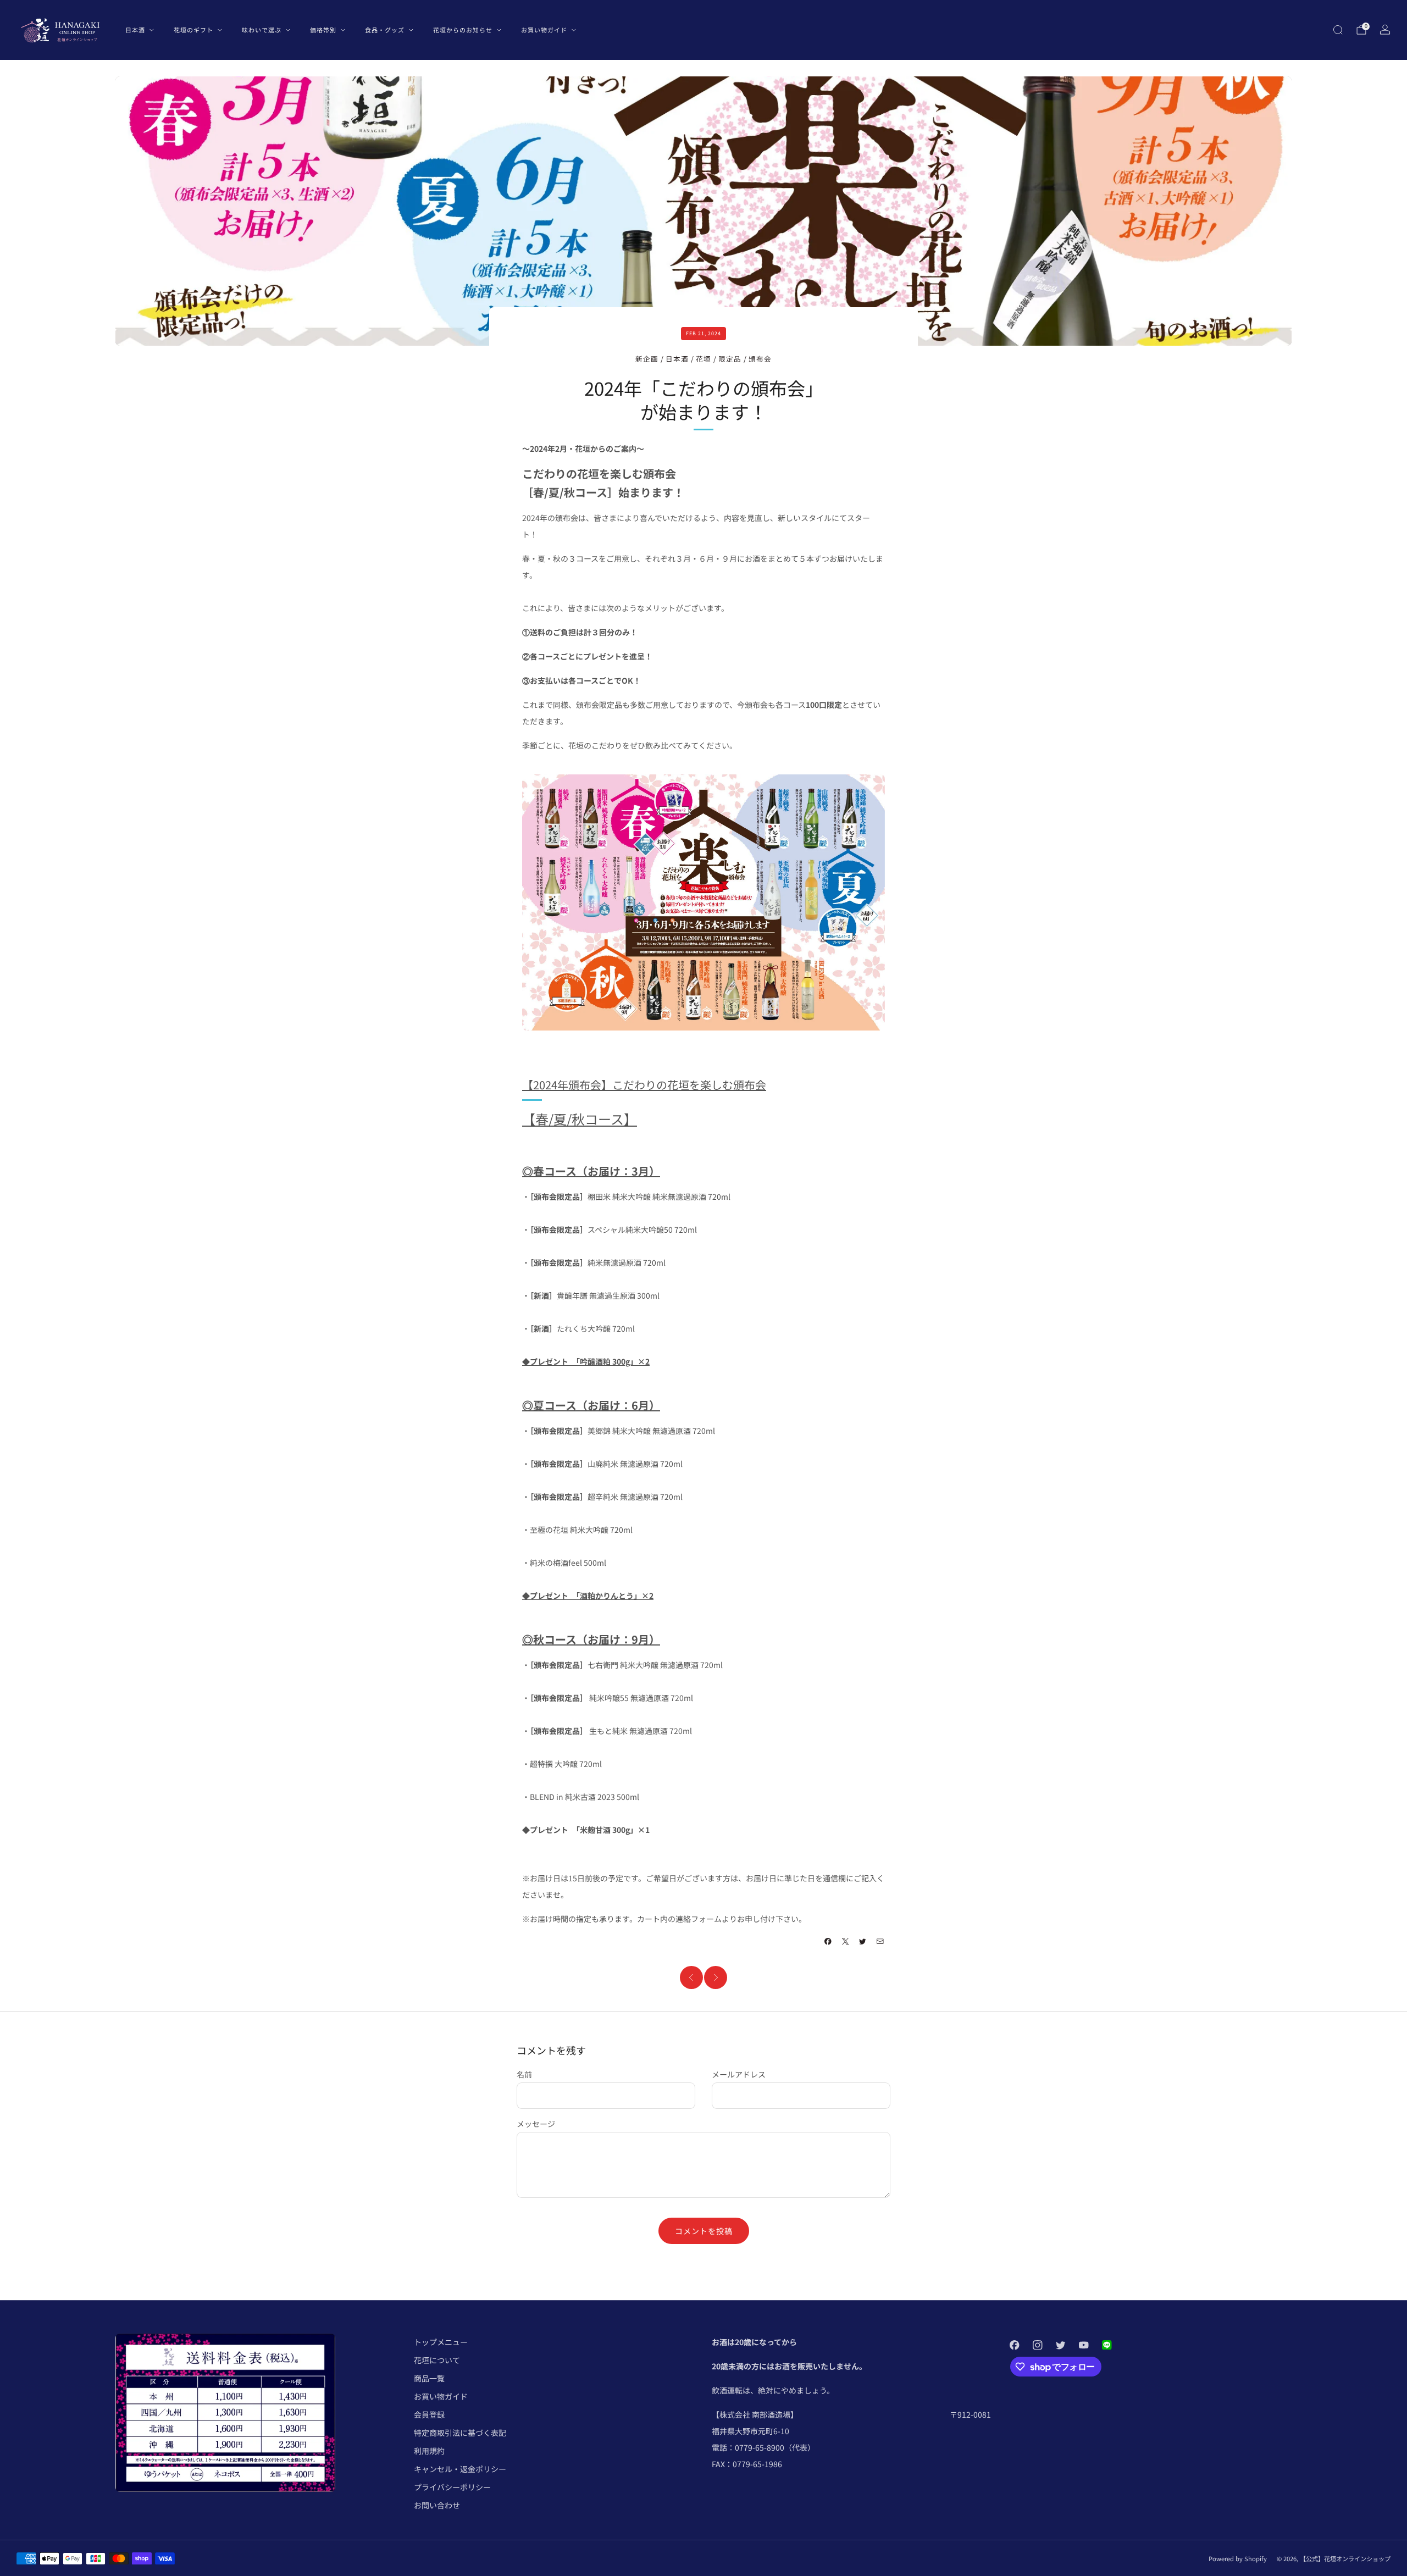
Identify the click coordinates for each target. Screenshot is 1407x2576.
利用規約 (429, 2451)
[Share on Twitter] (863, 1942)
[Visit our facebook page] (1015, 2345)
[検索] (1338, 30)
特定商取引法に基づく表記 (460, 2433)
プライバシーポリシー (452, 2487)
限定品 (730, 359)
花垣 (703, 359)
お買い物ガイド (544, 30)
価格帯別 (323, 30)
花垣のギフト (193, 30)
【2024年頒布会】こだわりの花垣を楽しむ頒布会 (644, 1085)
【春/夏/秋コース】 (580, 1119)
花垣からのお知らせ (463, 30)
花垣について (437, 2360)
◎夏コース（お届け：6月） (591, 1405)
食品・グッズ (385, 30)
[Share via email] (880, 1942)
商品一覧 (429, 2378)
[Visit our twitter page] (1061, 2345)
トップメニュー (441, 2342)
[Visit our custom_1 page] (1107, 2345)
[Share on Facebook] (828, 1942)
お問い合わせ (437, 2505)
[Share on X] (846, 1942)
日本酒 (135, 30)
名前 (524, 2074)
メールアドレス (739, 2074)
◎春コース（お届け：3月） (591, 1171)
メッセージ (536, 2124)
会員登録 (429, 2414)
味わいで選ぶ (262, 30)
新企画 (647, 359)
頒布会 (760, 359)
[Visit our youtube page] (1084, 2345)
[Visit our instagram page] (1038, 2345)
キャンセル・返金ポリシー (460, 2469)
